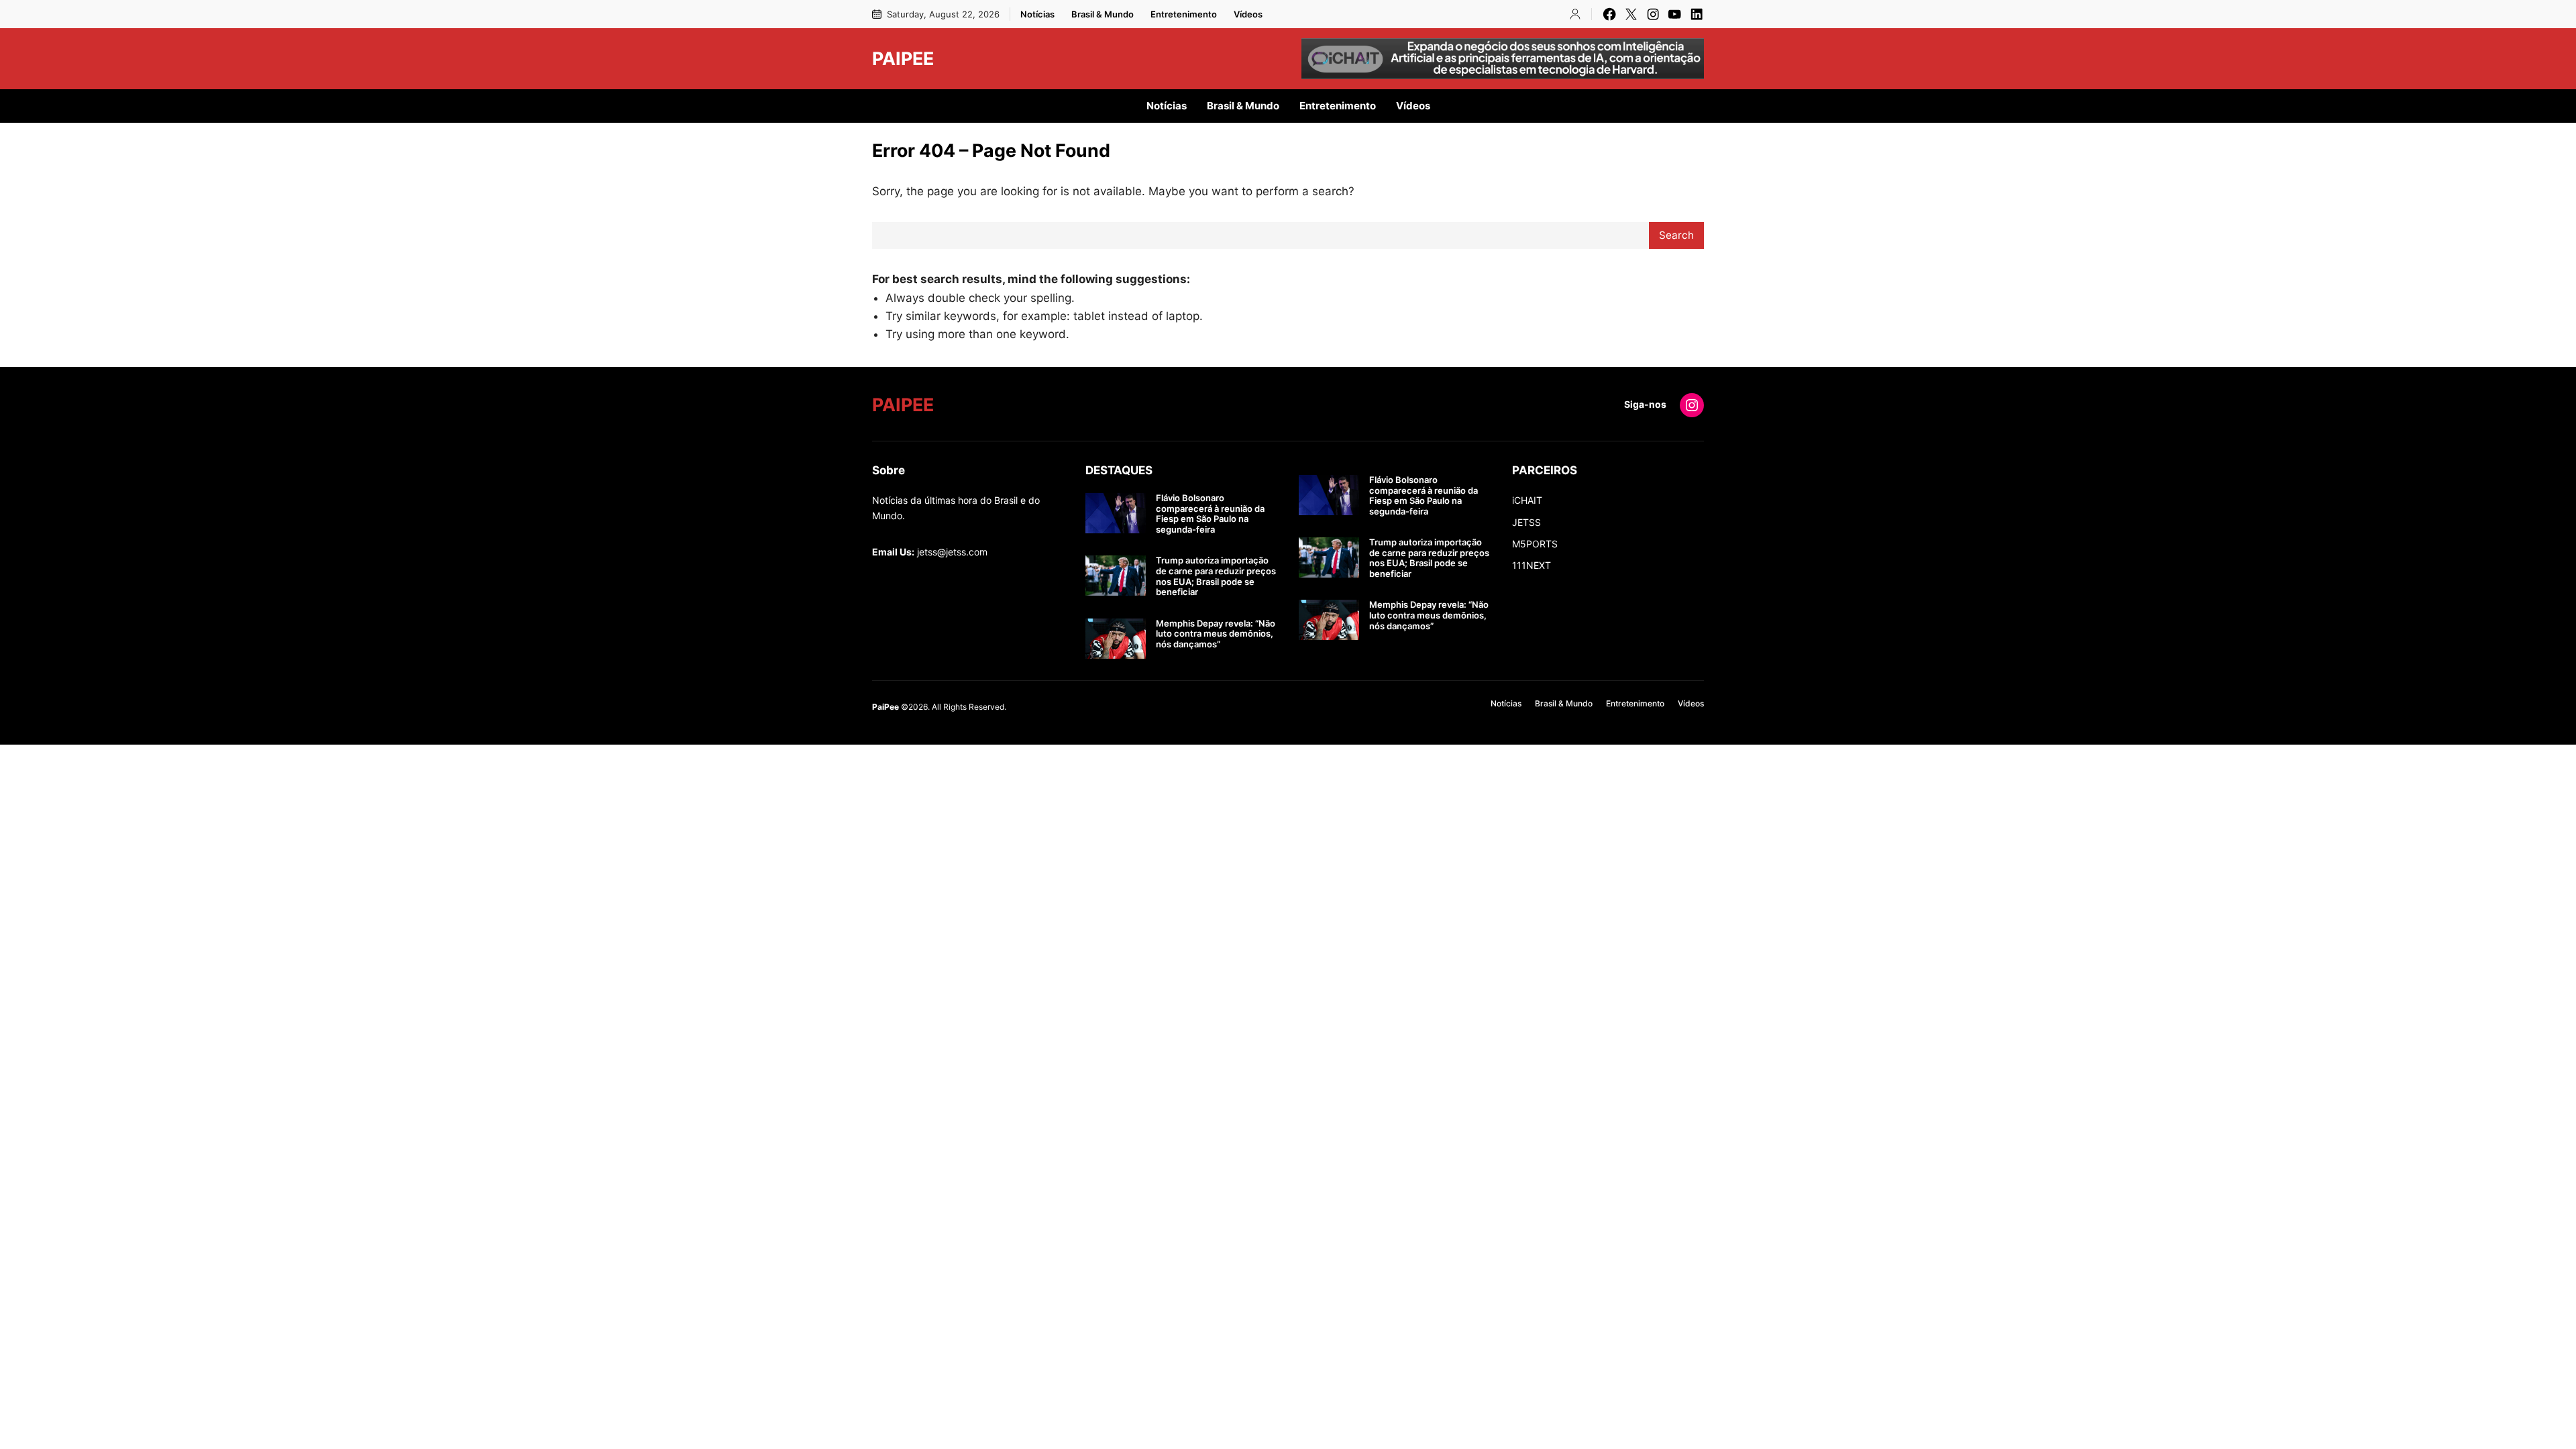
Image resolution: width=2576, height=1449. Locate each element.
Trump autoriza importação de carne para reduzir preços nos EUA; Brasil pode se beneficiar (1216, 576)
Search (1676, 235)
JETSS (1526, 522)
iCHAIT (1527, 500)
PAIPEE (903, 58)
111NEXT (1532, 565)
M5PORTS (1535, 544)
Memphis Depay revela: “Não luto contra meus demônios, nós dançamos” (1216, 634)
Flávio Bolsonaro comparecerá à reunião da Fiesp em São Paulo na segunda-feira (1210, 514)
